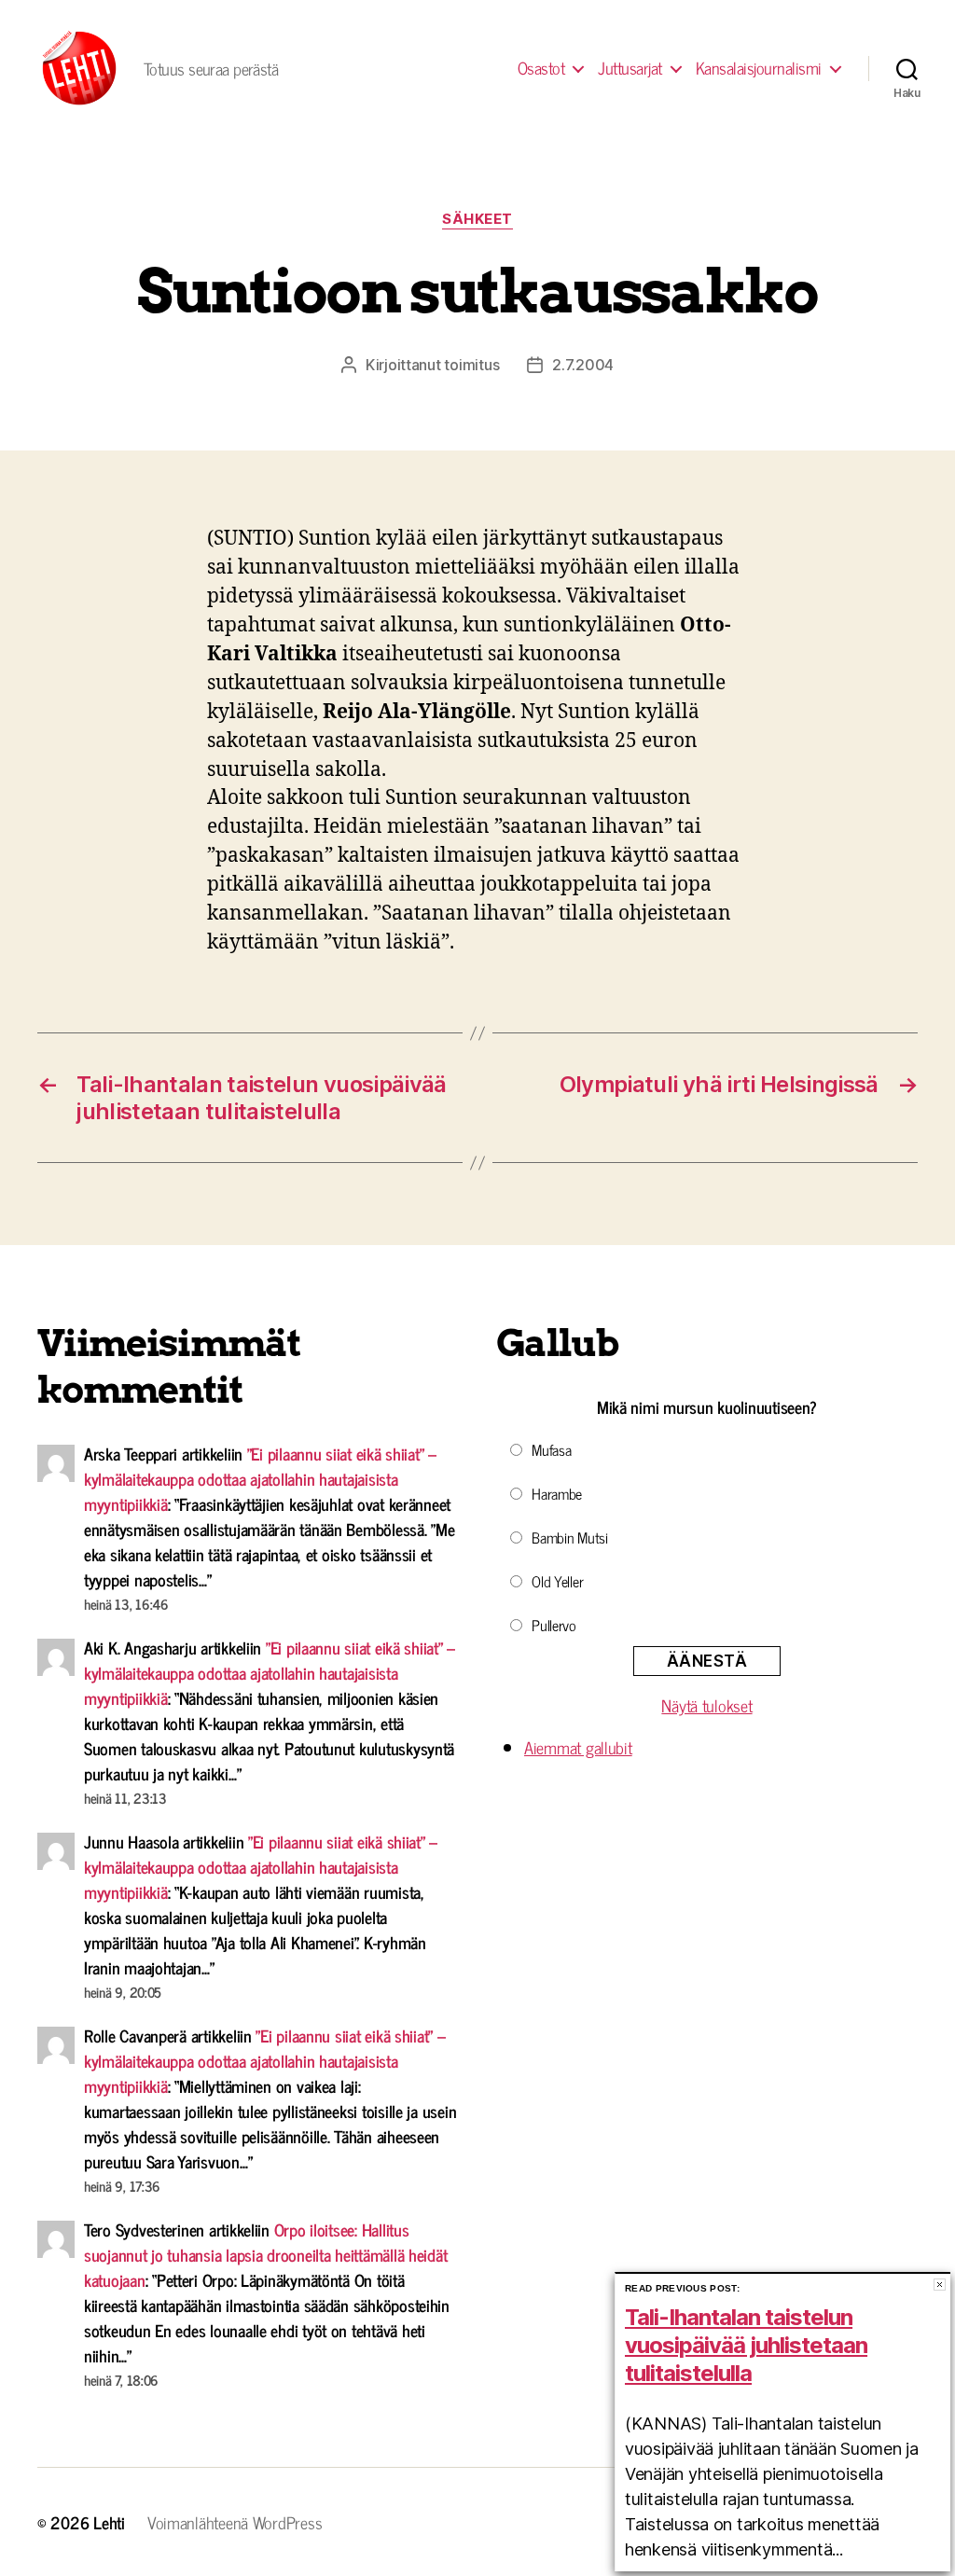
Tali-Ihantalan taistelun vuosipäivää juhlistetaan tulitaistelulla (746, 2345)
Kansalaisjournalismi (759, 68)
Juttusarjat (630, 68)
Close (940, 2285)
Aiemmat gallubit (578, 1747)
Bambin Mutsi (570, 1537)
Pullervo (554, 1625)
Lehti (109, 2522)
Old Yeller (557, 1581)
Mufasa (551, 1449)
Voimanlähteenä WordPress (235, 2522)
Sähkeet (477, 219)
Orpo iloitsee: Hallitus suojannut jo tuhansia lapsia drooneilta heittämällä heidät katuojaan (265, 2254)
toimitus (471, 365)
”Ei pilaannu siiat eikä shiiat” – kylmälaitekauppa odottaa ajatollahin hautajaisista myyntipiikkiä (260, 1478)
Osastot (541, 68)
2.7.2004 (583, 365)
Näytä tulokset (706, 1705)
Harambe (557, 1493)
